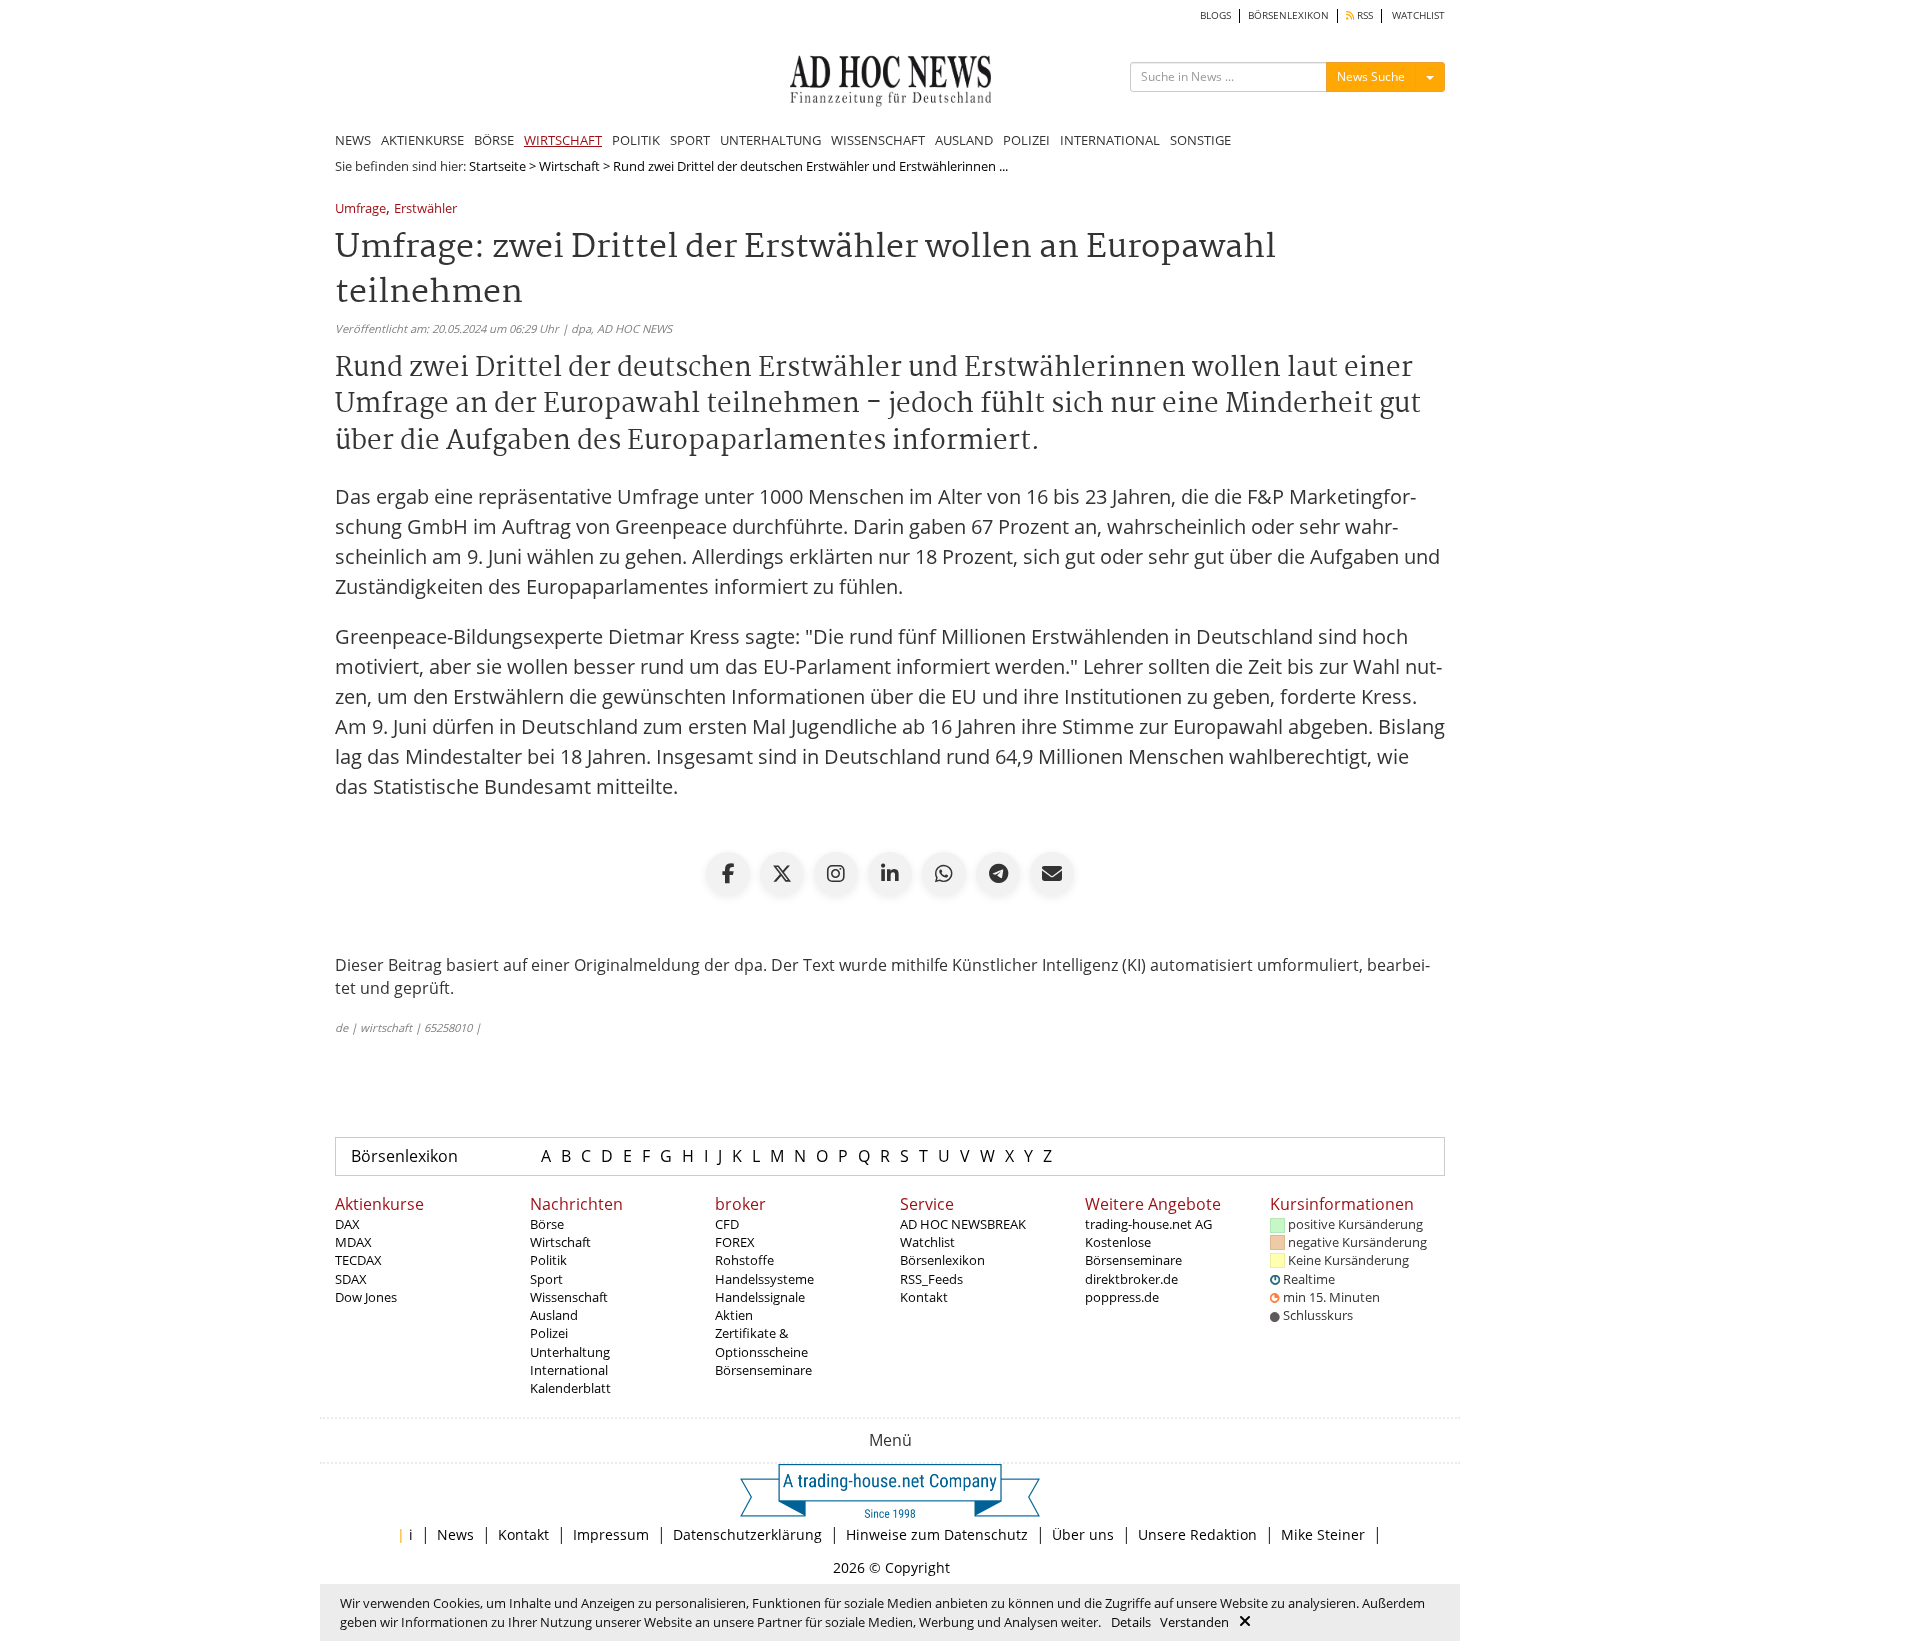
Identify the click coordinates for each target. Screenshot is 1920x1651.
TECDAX (358, 1260)
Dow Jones (366, 1297)
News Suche (1371, 76)
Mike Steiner (1323, 1534)
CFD (727, 1224)
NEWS (353, 140)
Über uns (1083, 1534)
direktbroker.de (1131, 1279)
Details (1131, 1622)
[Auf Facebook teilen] (728, 874)
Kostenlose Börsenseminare (1133, 1251)
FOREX (735, 1242)
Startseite (497, 166)
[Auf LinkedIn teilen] (890, 874)
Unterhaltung (570, 1352)
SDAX (351, 1279)
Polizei (549, 1333)
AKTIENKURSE (422, 140)
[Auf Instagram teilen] (836, 874)
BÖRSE (494, 140)
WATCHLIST (1418, 15)
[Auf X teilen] (782, 874)
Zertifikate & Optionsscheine (761, 1342)
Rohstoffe (744, 1260)
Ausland (554, 1315)
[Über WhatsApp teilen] (944, 874)
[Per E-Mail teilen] (1052, 874)
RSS (1363, 15)
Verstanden (1194, 1622)
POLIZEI (1026, 140)
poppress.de (1122, 1297)
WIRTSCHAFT (563, 140)
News (455, 1534)
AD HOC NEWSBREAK (963, 1224)
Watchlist (927, 1242)
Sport (546, 1279)
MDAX (353, 1242)
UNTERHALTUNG (770, 140)
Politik (548, 1260)
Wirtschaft (569, 166)
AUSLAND (964, 140)
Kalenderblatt (570, 1388)
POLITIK (636, 140)
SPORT (690, 140)
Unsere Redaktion (1197, 1534)
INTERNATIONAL (1110, 140)
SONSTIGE (1200, 140)
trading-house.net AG (1148, 1224)
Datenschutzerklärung (747, 1534)
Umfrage (360, 209)
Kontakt (924, 1297)
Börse (547, 1224)
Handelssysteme (764, 1279)
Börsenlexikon (404, 1156)
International (569, 1370)
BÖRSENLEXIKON (1288, 15)
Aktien (734, 1315)
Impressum (611, 1534)
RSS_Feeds (931, 1279)
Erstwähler (425, 209)
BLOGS (1215, 15)
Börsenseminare (763, 1370)
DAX (347, 1224)
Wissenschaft (569, 1297)
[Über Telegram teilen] (998, 874)
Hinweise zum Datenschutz (937, 1534)
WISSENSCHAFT (878, 140)
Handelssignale (760, 1297)
